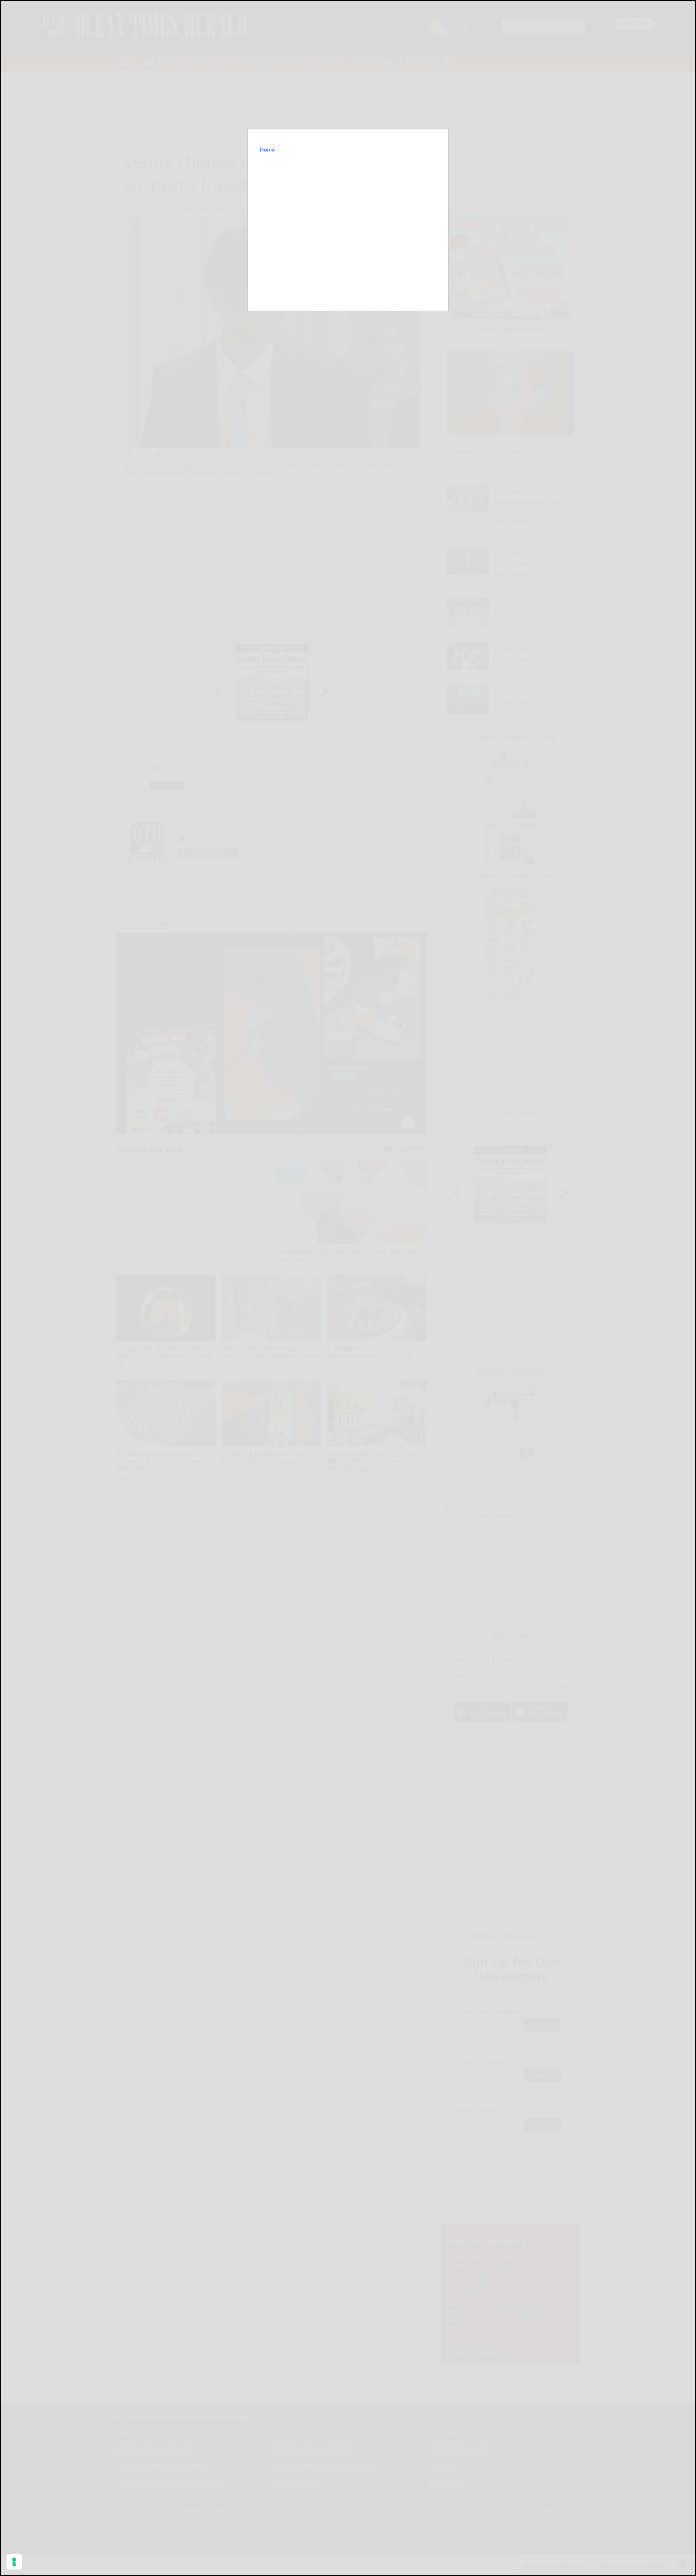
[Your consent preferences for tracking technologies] (14, 2562)
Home (267, 150)
